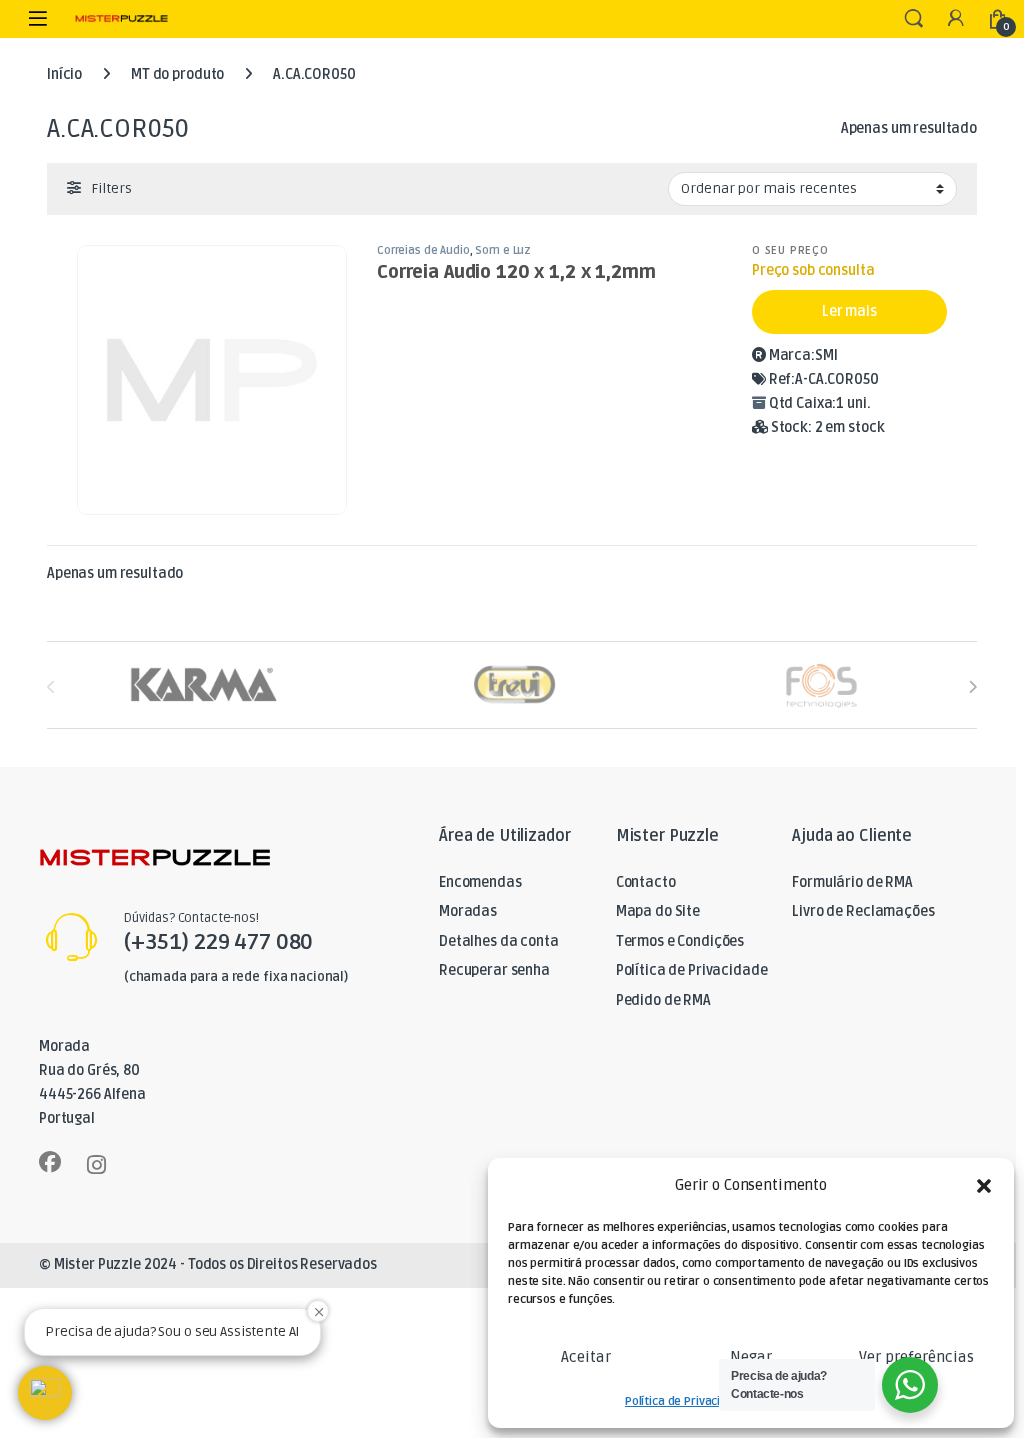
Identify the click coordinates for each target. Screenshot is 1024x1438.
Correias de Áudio (423, 250)
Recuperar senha (494, 970)
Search (914, 19)
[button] (984, 1186)
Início (64, 74)
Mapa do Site (658, 911)
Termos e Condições (680, 941)
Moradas (468, 911)
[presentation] (972, 687)
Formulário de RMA (852, 882)
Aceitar (586, 1357)
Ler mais (849, 311)
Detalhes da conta (499, 941)
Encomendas (480, 882)
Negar (751, 1357)
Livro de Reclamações (863, 911)
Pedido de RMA (663, 1000)
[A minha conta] (956, 19)
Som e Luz (503, 250)
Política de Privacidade (686, 1401)
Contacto (646, 882)
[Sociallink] (50, 1162)
